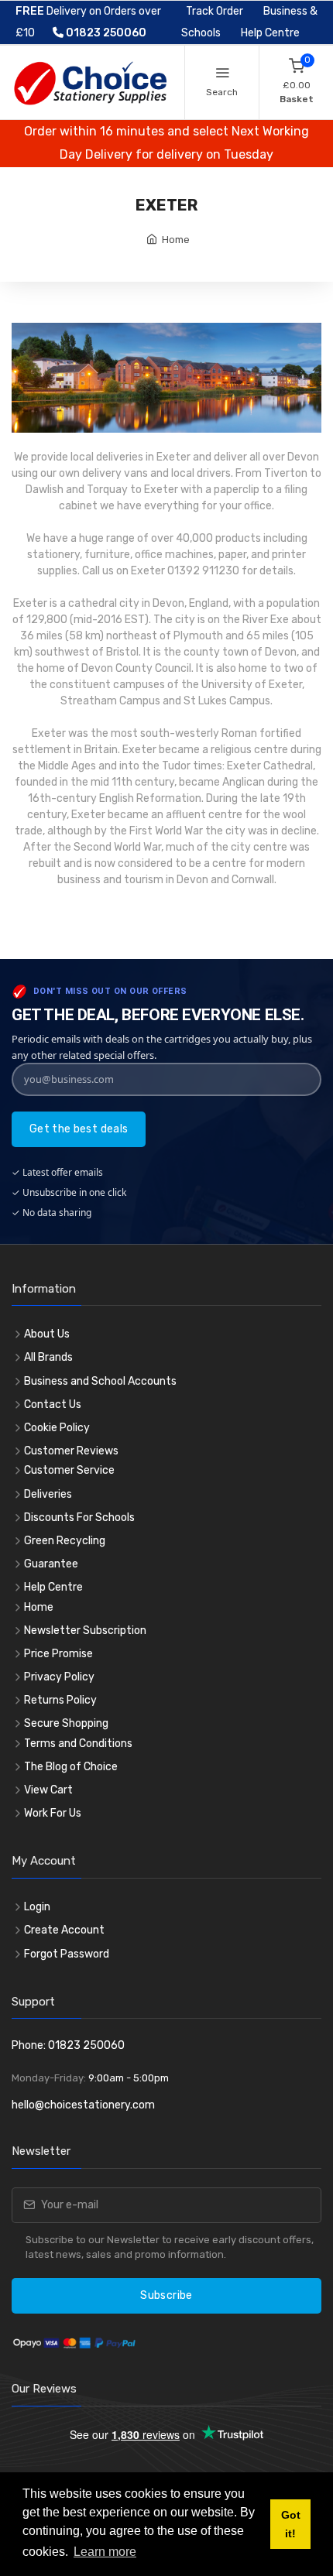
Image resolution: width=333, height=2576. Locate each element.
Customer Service (69, 1470)
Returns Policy (60, 1700)
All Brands (48, 1357)
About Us (47, 1334)
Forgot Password (67, 1954)
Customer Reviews (71, 1451)
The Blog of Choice (71, 1767)
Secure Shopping (66, 1723)
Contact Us (53, 1404)
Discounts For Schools (79, 1518)
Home (176, 240)
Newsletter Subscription (85, 1631)
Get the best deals (79, 1129)
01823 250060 (105, 33)
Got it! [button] (291, 2524)
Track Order (215, 11)
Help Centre (270, 33)
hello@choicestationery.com (83, 2105)
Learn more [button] (105, 2552)
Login (37, 1907)
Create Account (64, 1930)
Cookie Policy (57, 1428)
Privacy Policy (59, 1677)
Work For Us (53, 1813)
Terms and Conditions (78, 1744)
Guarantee (51, 1564)
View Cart (48, 1790)
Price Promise (58, 1654)
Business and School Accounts (100, 1381)
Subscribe (166, 2295)
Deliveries (48, 1494)
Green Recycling (65, 1541)
